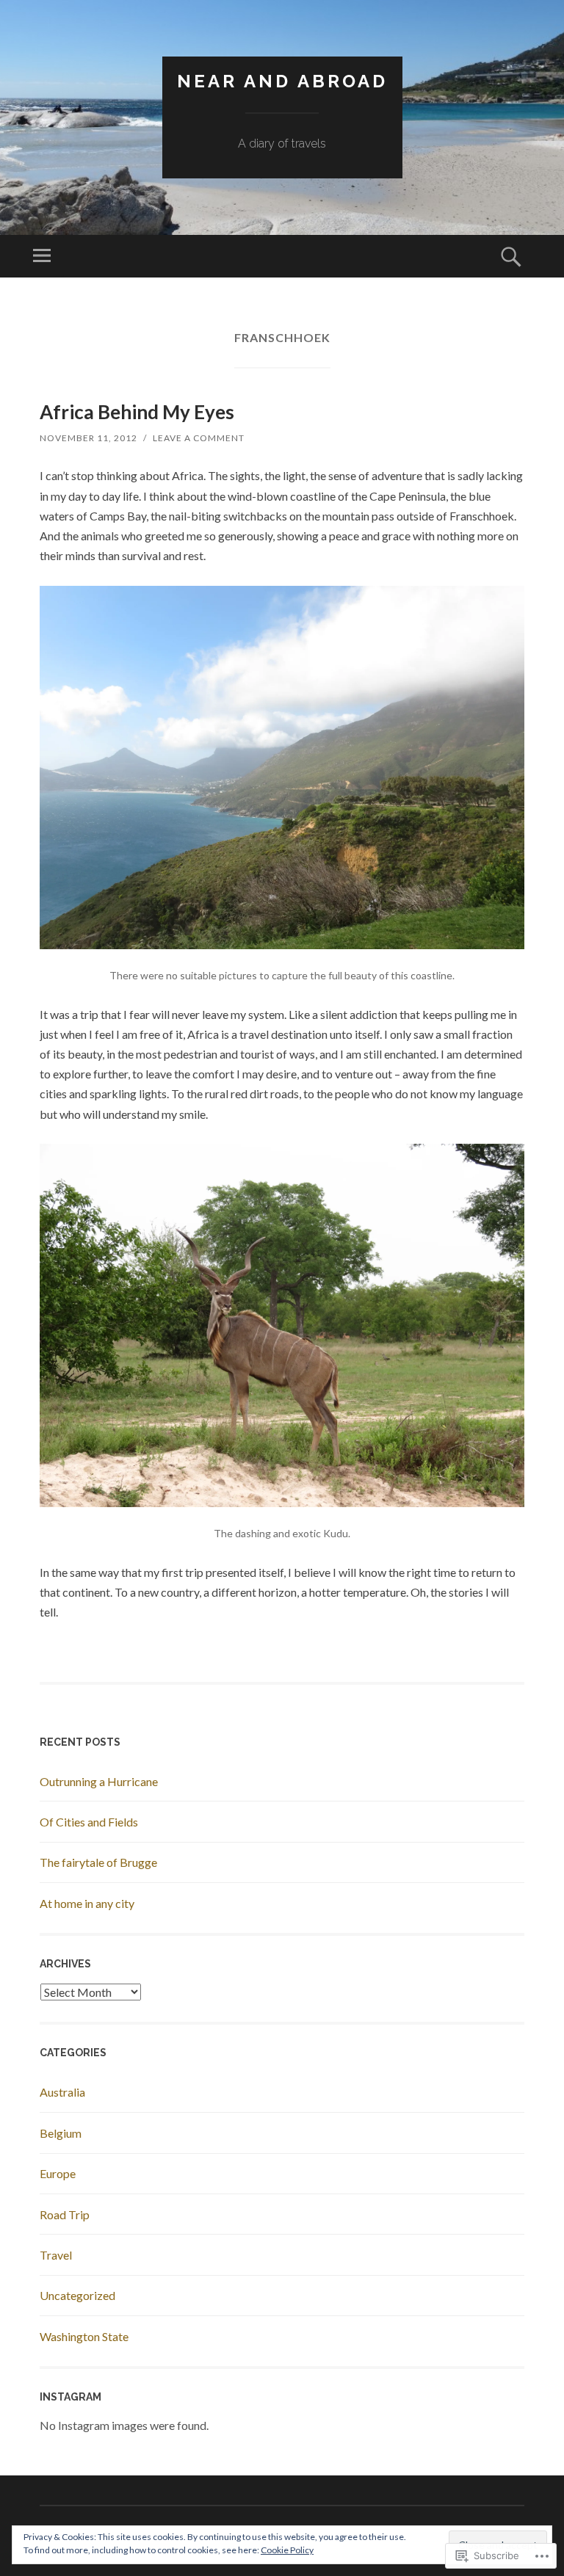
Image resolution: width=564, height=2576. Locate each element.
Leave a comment (199, 438)
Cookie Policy (287, 2550)
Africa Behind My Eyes (137, 412)
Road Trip (65, 2214)
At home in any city (87, 1903)
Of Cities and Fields (89, 1822)
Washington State (84, 2336)
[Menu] (42, 256)
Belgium (61, 2133)
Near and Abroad (282, 81)
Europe (58, 2173)
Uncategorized (77, 2295)
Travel (56, 2255)
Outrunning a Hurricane (99, 1781)
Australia (62, 2092)
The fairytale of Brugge (98, 1862)
